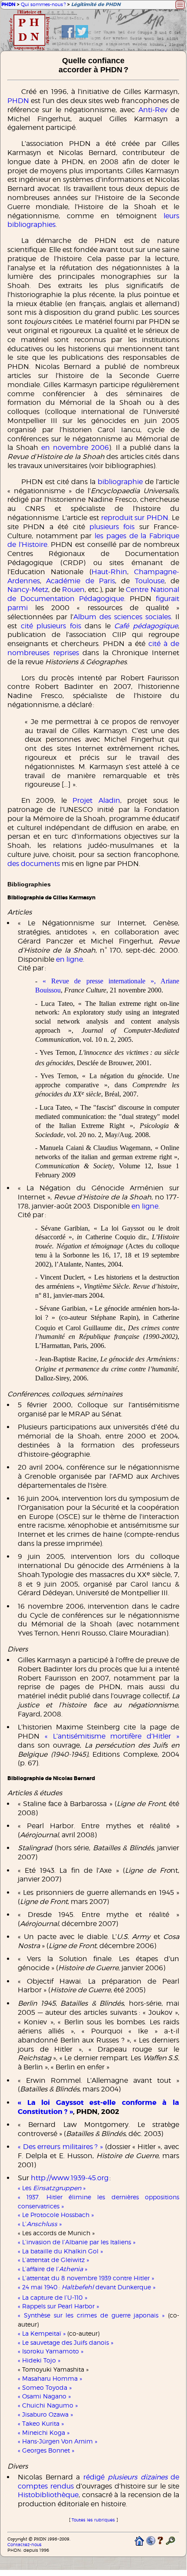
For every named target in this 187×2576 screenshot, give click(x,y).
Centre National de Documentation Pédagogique (93, 594)
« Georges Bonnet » (46, 2450)
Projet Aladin (96, 800)
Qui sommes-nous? (43, 4)
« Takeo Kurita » (41, 2423)
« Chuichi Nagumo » (48, 2405)
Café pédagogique (146, 626)
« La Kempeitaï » (42, 2333)
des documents (34, 864)
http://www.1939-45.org (70, 2178)
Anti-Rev (153, 110)
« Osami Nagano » (44, 2396)
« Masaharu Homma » (50, 2378)
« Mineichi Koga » (44, 2432)
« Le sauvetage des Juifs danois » (66, 2342)
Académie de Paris (80, 581)
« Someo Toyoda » (45, 2387)
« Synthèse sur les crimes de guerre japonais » (91, 2315)
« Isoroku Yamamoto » (51, 2351)
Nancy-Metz (28, 590)
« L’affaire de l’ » (52, 2269)
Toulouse (150, 581)
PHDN (8, 5)
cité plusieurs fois (51, 626)
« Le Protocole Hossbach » (56, 2215)
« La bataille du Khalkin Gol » (60, 2251)
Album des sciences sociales (122, 617)
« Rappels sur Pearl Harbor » (58, 2306)
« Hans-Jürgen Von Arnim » (57, 2441)
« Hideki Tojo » (39, 2360)
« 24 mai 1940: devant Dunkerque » (87, 2287)
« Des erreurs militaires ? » (60, 2147)
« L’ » (40, 2224)
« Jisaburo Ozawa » (45, 2414)
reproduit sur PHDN (135, 518)
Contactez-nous (25, 2545)
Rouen (73, 590)
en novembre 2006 (75, 448)
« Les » (52, 2188)
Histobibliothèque (48, 2495)
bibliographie (120, 482)
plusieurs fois (112, 527)
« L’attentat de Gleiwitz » (53, 2260)
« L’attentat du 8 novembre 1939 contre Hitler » (86, 2278)
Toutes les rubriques (93, 2520)
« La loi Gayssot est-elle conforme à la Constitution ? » (98, 2107)
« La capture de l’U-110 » (52, 2297)
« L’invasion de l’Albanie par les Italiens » (77, 2242)
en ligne (69, 959)
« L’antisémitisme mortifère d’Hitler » (112, 1736)
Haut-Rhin (109, 572)
